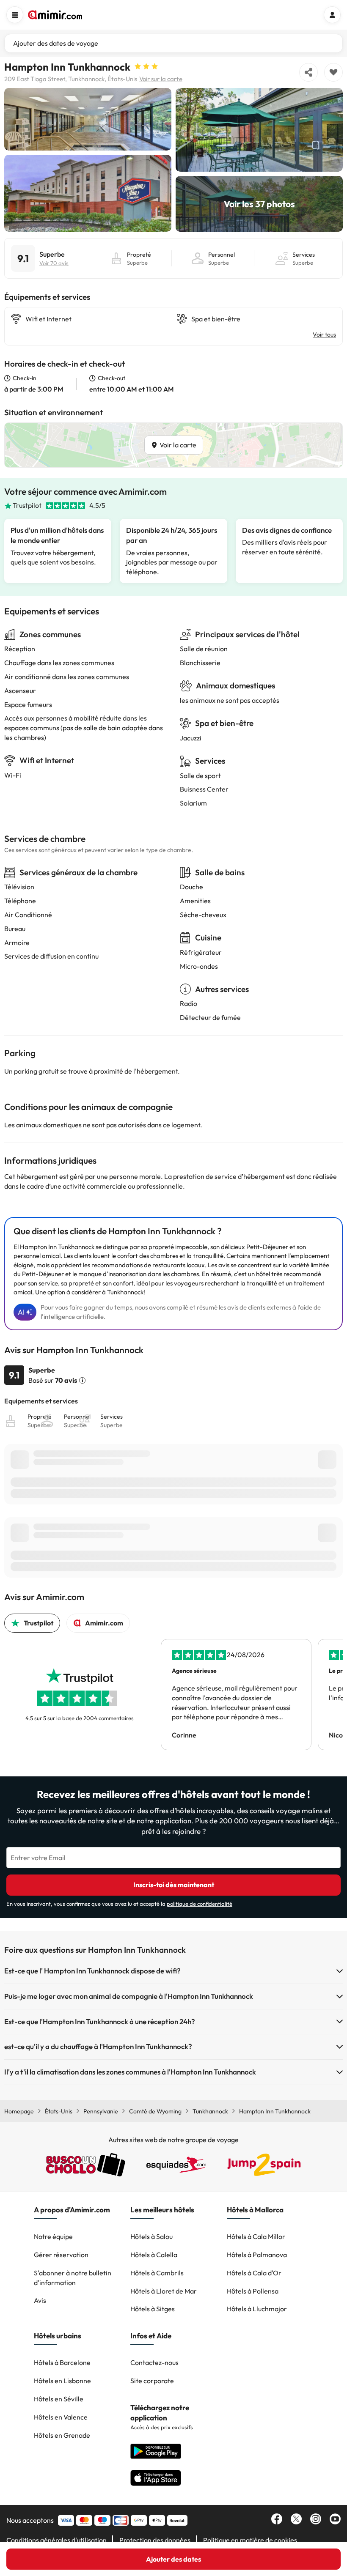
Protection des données (155, 2540)
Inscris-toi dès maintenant (174, 1885)
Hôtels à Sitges (153, 2309)
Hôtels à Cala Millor (256, 2236)
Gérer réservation (61, 2255)
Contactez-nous (154, 2362)
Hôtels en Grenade (62, 2435)
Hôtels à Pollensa (253, 2291)
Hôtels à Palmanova (257, 2255)
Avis (40, 2300)
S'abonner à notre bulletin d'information (73, 2278)
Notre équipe (53, 2236)
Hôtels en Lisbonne (62, 2381)
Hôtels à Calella (154, 2255)
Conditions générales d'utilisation (56, 2540)
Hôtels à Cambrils (157, 2273)
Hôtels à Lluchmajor (257, 2309)
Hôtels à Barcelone (62, 2362)
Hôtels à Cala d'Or (254, 2273)
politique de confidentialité (200, 1904)
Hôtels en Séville (59, 2399)
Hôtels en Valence (61, 2417)
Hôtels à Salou (151, 2236)
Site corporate (152, 2381)
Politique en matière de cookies (250, 2540)
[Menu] (15, 15)
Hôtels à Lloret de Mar (164, 2291)
